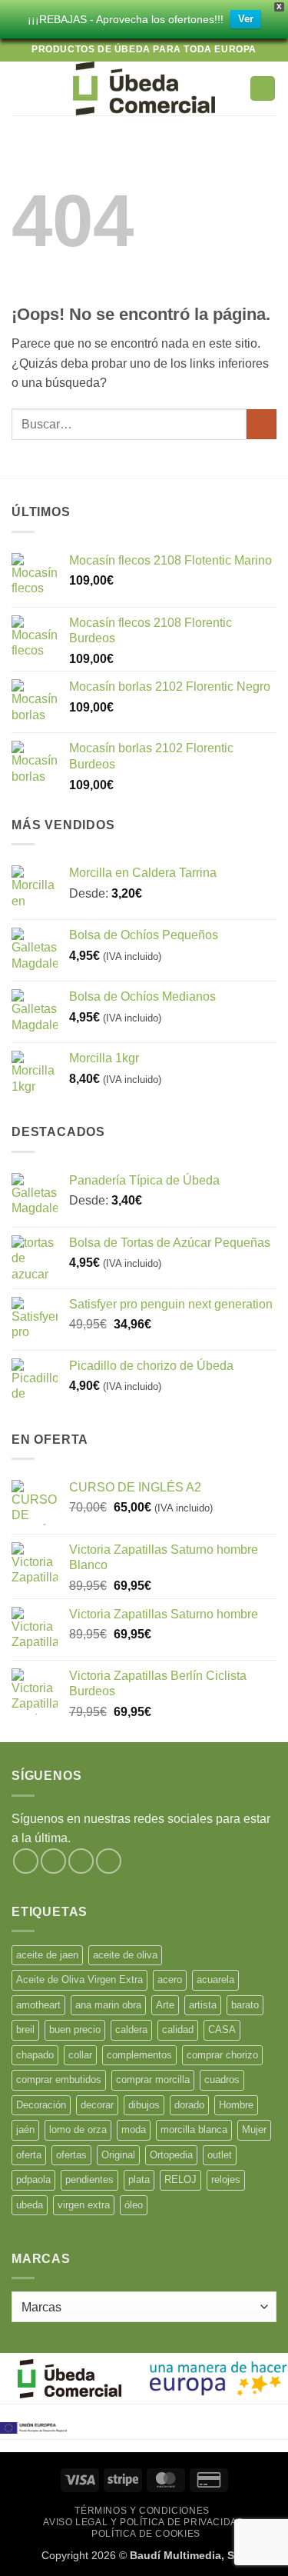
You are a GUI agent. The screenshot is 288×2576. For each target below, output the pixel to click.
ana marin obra (108, 2005)
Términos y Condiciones (142, 2511)
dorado (189, 2105)
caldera (131, 2029)
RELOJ (180, 2179)
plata (139, 2179)
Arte (165, 2005)
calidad (178, 2029)
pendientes (89, 2179)
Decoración (41, 2105)
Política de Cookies (146, 2534)
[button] (21, 88)
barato (245, 2005)
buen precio (75, 2029)
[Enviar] (262, 424)
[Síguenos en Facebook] (26, 1861)
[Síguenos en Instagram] (53, 1861)
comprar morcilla (153, 2079)
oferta (29, 2155)
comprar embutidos (59, 2079)
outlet (220, 2155)
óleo (134, 2205)
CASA (222, 2029)
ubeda (30, 2205)
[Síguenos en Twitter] (81, 1861)
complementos (139, 2055)
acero (170, 1979)
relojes (226, 2179)
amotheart (38, 2005)
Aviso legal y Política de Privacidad (144, 2522)
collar (80, 2055)
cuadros (222, 2079)
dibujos (144, 2105)
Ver (246, 19)
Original (118, 2155)
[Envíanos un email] (109, 1861)
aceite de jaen (47, 1955)
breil (25, 2029)
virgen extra (84, 2205)
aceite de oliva (125, 1955)
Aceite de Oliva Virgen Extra (79, 1979)
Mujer (254, 2129)
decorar (97, 2105)
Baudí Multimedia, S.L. (189, 2555)
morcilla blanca (194, 2129)
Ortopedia (171, 2155)
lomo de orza (78, 2129)
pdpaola (33, 2179)
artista (203, 2005)
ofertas (71, 2155)
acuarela (215, 1979)
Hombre (236, 2105)
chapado (35, 2055)
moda (134, 2129)
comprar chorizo (222, 2055)
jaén (25, 2129)
